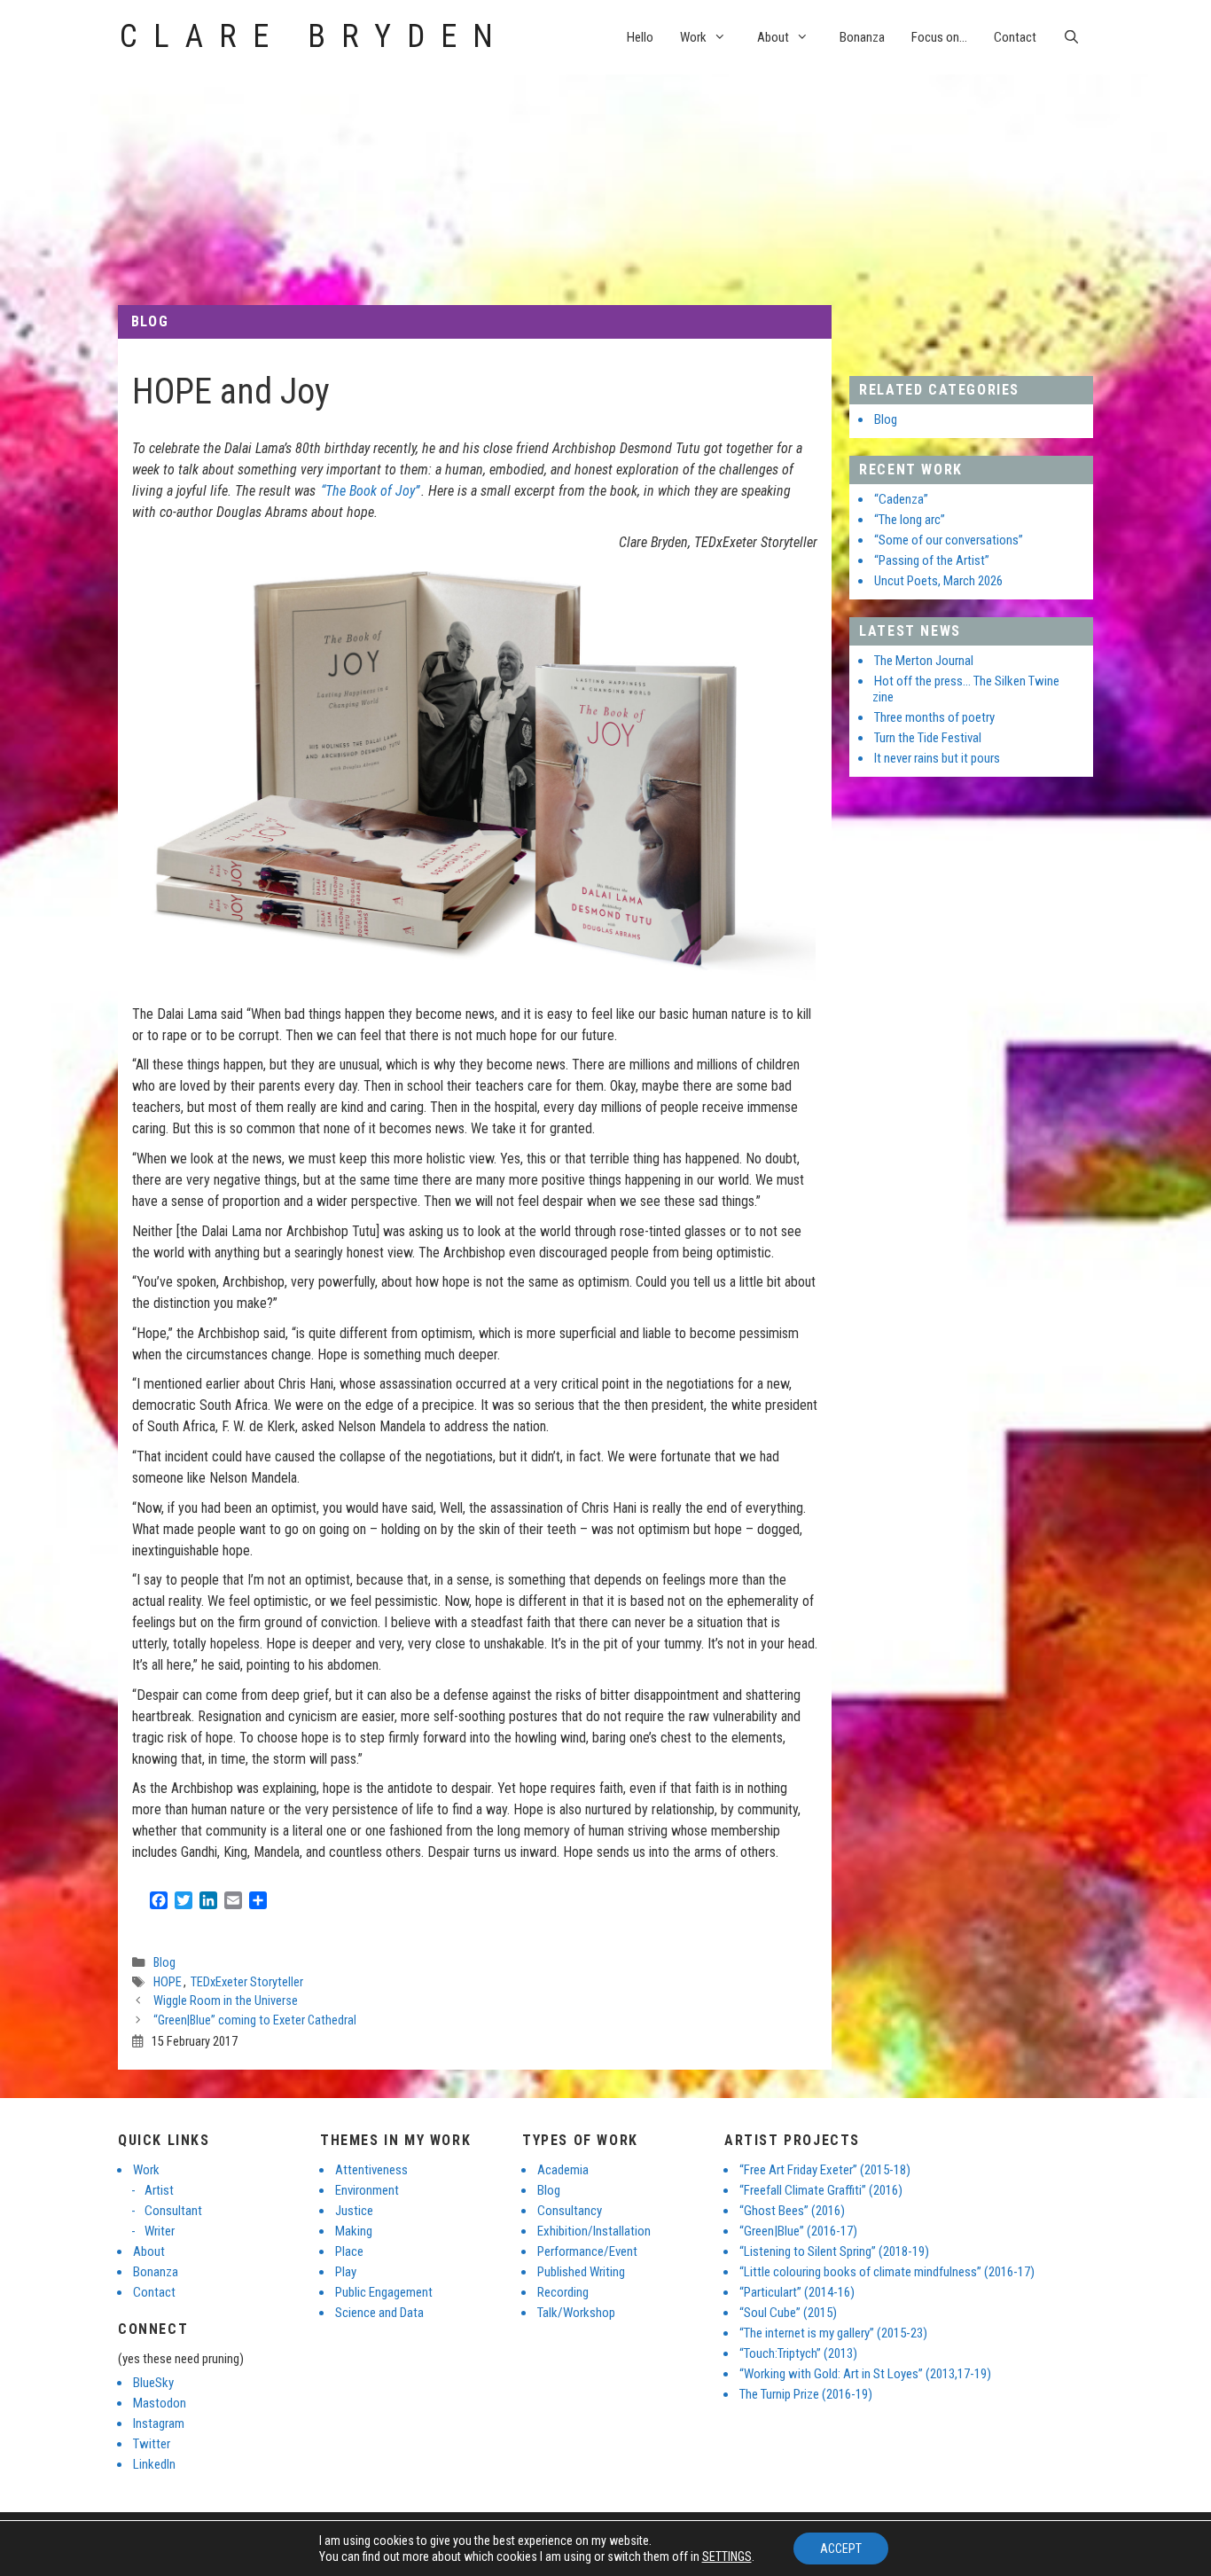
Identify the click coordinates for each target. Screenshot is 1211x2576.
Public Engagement (384, 2292)
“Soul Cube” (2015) (788, 2313)
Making (354, 2231)
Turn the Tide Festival (928, 738)
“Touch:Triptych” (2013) (798, 2353)
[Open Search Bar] (1071, 37)
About (773, 37)
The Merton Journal (924, 661)
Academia (563, 2170)
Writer (160, 2231)
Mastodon (160, 2403)
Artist (159, 2190)
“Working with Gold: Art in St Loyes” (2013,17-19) (865, 2374)
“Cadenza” (901, 499)
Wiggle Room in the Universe (226, 2001)
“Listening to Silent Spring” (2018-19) (834, 2251)
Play (346, 2272)
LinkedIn (154, 2464)
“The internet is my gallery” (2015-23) (833, 2333)
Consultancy (570, 2211)
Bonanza (862, 37)
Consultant (173, 2211)
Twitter (152, 2444)
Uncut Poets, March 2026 (938, 581)
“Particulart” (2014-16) (797, 2292)
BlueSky (153, 2383)
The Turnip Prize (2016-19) (806, 2394)
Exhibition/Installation (594, 2231)
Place (349, 2251)
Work (693, 37)
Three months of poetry (934, 717)
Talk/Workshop (576, 2313)
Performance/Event (587, 2251)
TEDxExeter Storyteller (247, 1982)
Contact (1015, 37)
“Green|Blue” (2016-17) (798, 2231)
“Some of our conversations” (949, 540)
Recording (563, 2292)
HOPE (168, 1982)
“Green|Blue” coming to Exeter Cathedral (255, 2020)
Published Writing (581, 2272)
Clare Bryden (314, 36)
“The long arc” (910, 520)
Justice (354, 2211)
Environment (367, 2190)
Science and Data (379, 2313)
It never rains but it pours (937, 758)
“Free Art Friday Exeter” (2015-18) (825, 2170)
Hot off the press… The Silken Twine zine (966, 689)
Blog (150, 321)
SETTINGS (727, 2556)
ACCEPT (841, 2549)
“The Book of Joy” (370, 491)
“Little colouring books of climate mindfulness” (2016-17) (887, 2272)
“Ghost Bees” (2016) (792, 2211)
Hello (640, 37)
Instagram (159, 2423)
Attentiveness (371, 2170)
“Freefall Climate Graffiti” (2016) (821, 2190)
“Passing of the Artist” (932, 560)
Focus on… (939, 37)
